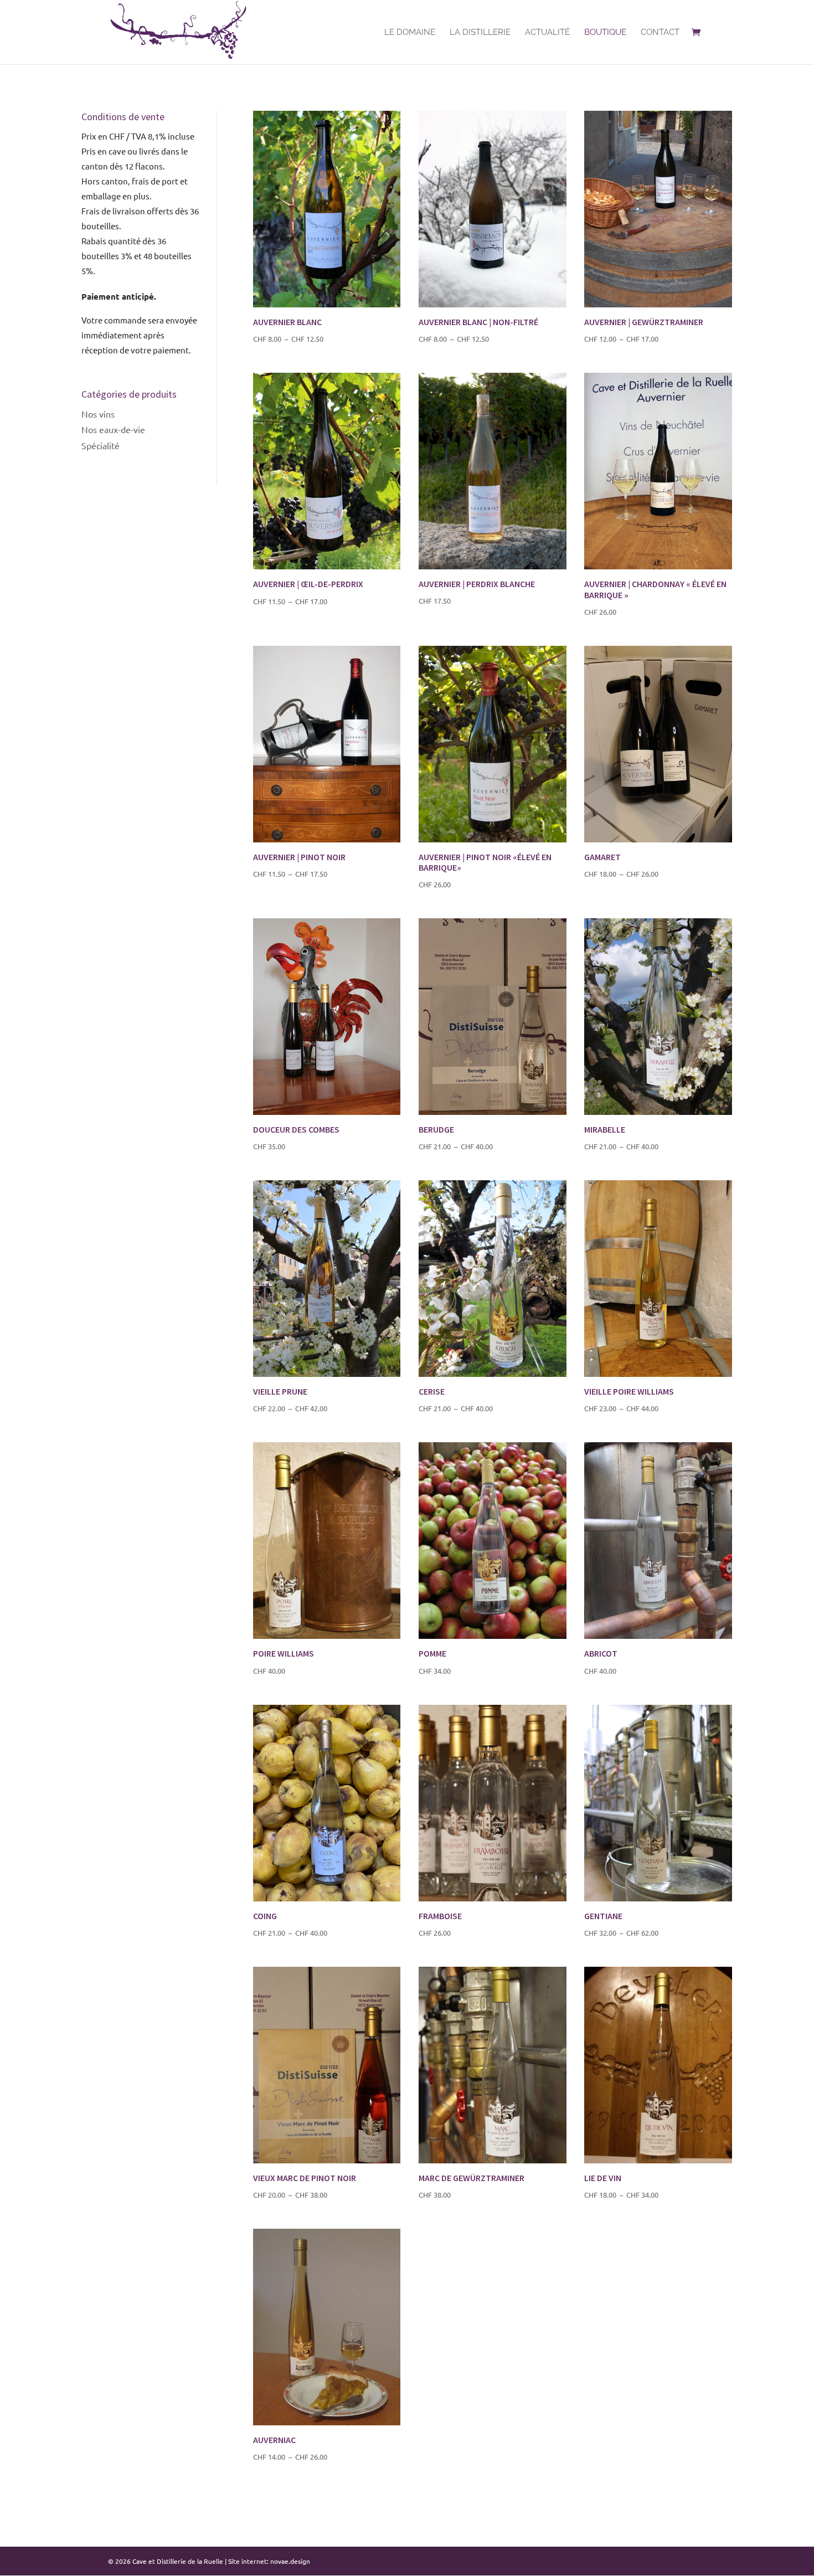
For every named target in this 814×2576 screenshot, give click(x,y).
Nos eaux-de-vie (113, 429)
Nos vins (98, 414)
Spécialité (101, 445)
